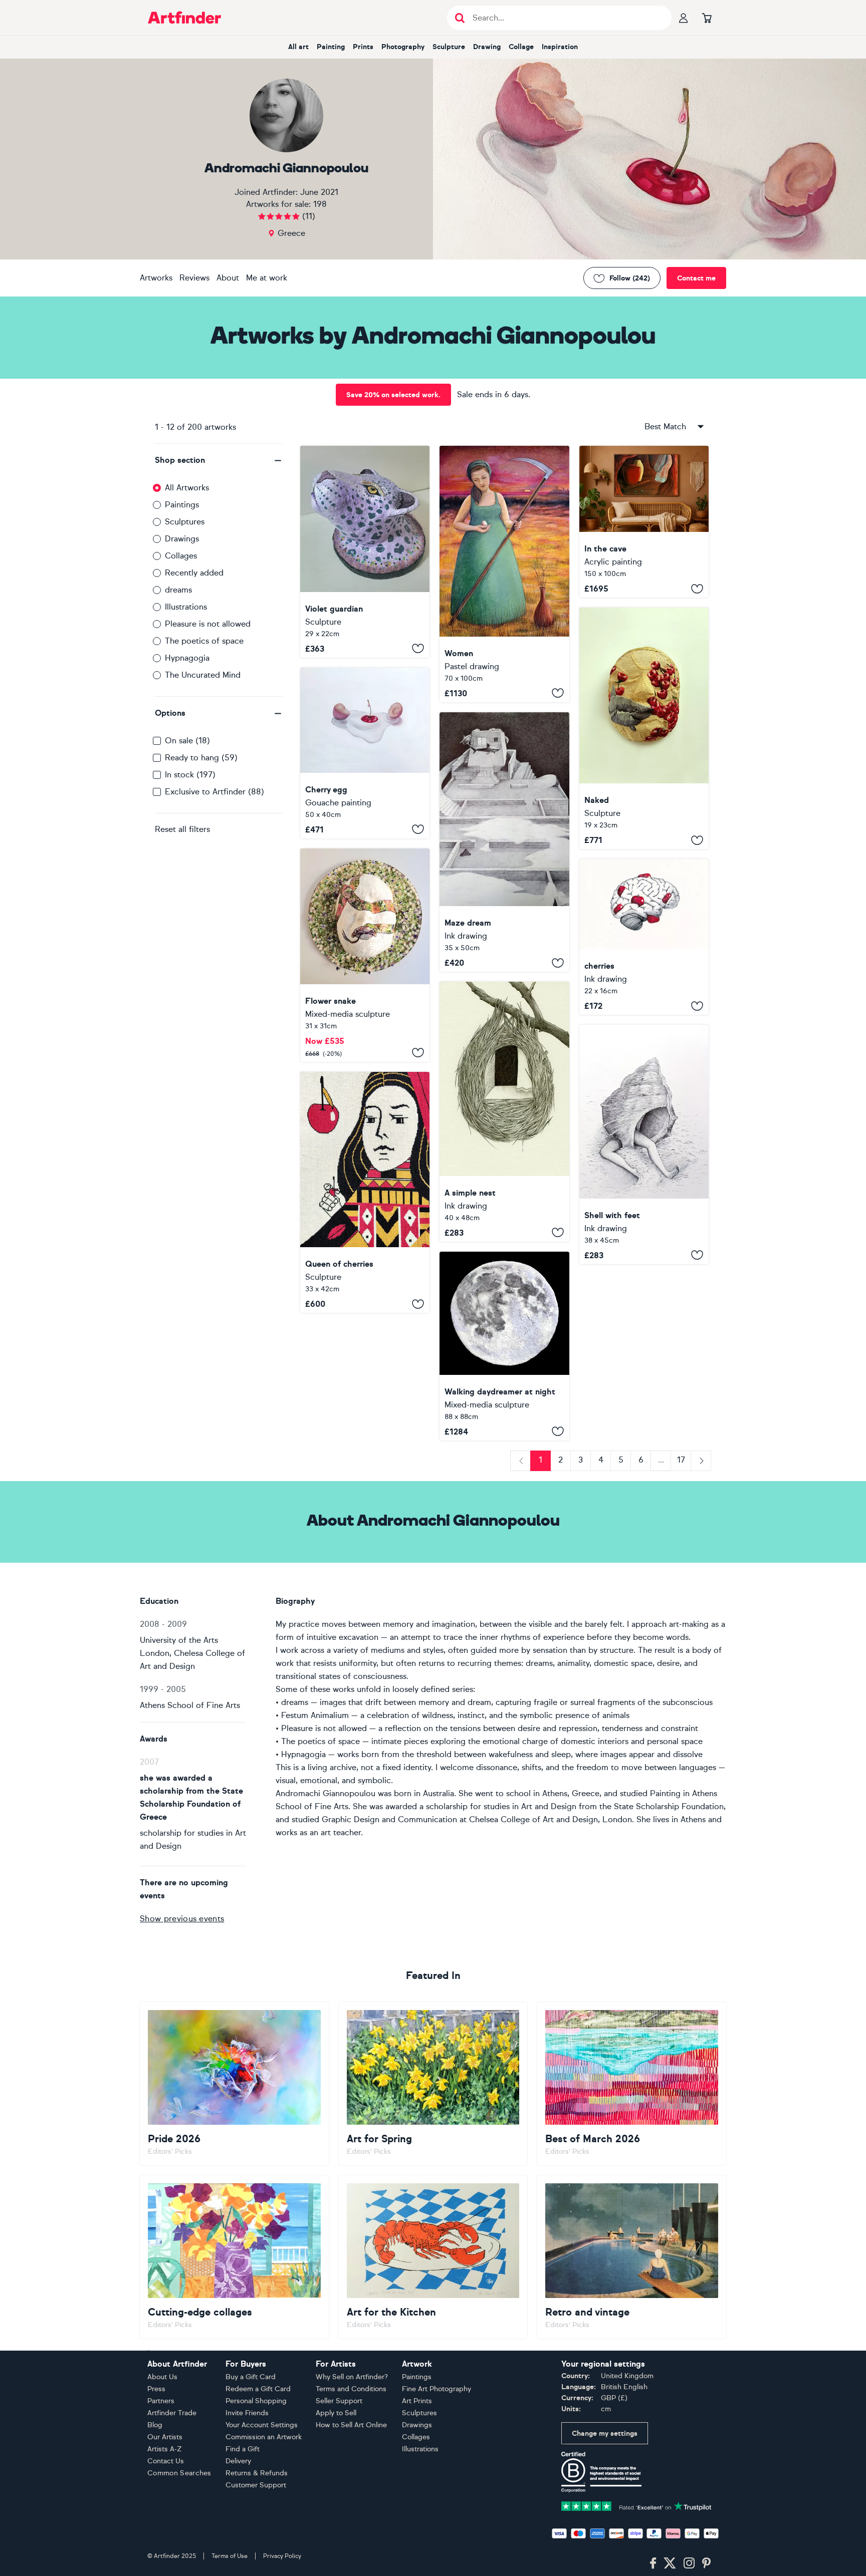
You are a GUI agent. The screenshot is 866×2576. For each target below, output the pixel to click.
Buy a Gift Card (251, 2377)
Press (156, 2389)
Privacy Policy (282, 2556)
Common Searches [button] (179, 2473)
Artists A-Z (165, 2449)
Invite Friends (247, 2413)
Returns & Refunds (257, 2473)
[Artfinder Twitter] (670, 2563)
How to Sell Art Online (351, 2425)
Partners (161, 2401)
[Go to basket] (707, 18)
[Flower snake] (365, 955)
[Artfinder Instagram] (689, 2563)
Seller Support (339, 2401)
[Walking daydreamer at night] (504, 1346)
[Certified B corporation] (601, 2472)
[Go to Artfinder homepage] (184, 18)
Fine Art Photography (437, 2389)
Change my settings (605, 2434)
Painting (331, 47)
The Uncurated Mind (203, 675)
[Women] (504, 574)
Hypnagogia (187, 658)
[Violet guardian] (365, 552)
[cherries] (644, 937)
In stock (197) (190, 775)
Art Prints (417, 2401)
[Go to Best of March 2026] (632, 2084)
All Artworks (187, 488)
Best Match (665, 426)
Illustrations (186, 607)
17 (681, 1460)
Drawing (487, 47)
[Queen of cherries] (365, 1192)
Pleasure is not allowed (208, 624)
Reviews (194, 278)
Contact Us (166, 2461)
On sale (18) (187, 741)
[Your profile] (684, 18)
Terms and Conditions (351, 2389)
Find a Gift (243, 2449)
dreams (178, 590)
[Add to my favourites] (418, 649)
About (228, 278)
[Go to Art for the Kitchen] (433, 2257)
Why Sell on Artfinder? (352, 2377)
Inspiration (560, 47)
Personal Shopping (256, 2401)
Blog (155, 2425)
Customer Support (256, 2485)
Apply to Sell (336, 2413)
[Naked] (644, 728)
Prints (363, 47)
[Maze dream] (504, 842)
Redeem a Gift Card (258, 2389)
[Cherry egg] (365, 753)
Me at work (267, 278)
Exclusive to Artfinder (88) (214, 792)
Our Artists (165, 2437)
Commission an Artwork (264, 2437)
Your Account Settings (262, 2425)
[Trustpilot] (636, 2506)
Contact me (696, 278)
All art (298, 47)
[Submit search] (460, 18)
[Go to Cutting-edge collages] (234, 2257)
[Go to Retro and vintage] (632, 2257)
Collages (181, 556)
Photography (403, 47)
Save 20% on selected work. (393, 395)
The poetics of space (204, 641)
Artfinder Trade (172, 2413)
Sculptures (185, 522)
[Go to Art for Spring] (433, 2084)
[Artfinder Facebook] (653, 2563)
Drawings (182, 539)
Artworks (156, 278)
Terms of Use (230, 2556)
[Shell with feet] (644, 1144)
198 (320, 204)
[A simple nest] (504, 1111)
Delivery (238, 2461)
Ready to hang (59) (201, 758)
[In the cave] (644, 522)
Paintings (182, 505)
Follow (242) (630, 278)
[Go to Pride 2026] (234, 2084)
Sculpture (449, 47)
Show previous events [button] (182, 1919)
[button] (219, 460)
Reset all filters (182, 829)
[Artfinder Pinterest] (707, 2563)
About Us (162, 2377)
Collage (521, 47)
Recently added (194, 573)
